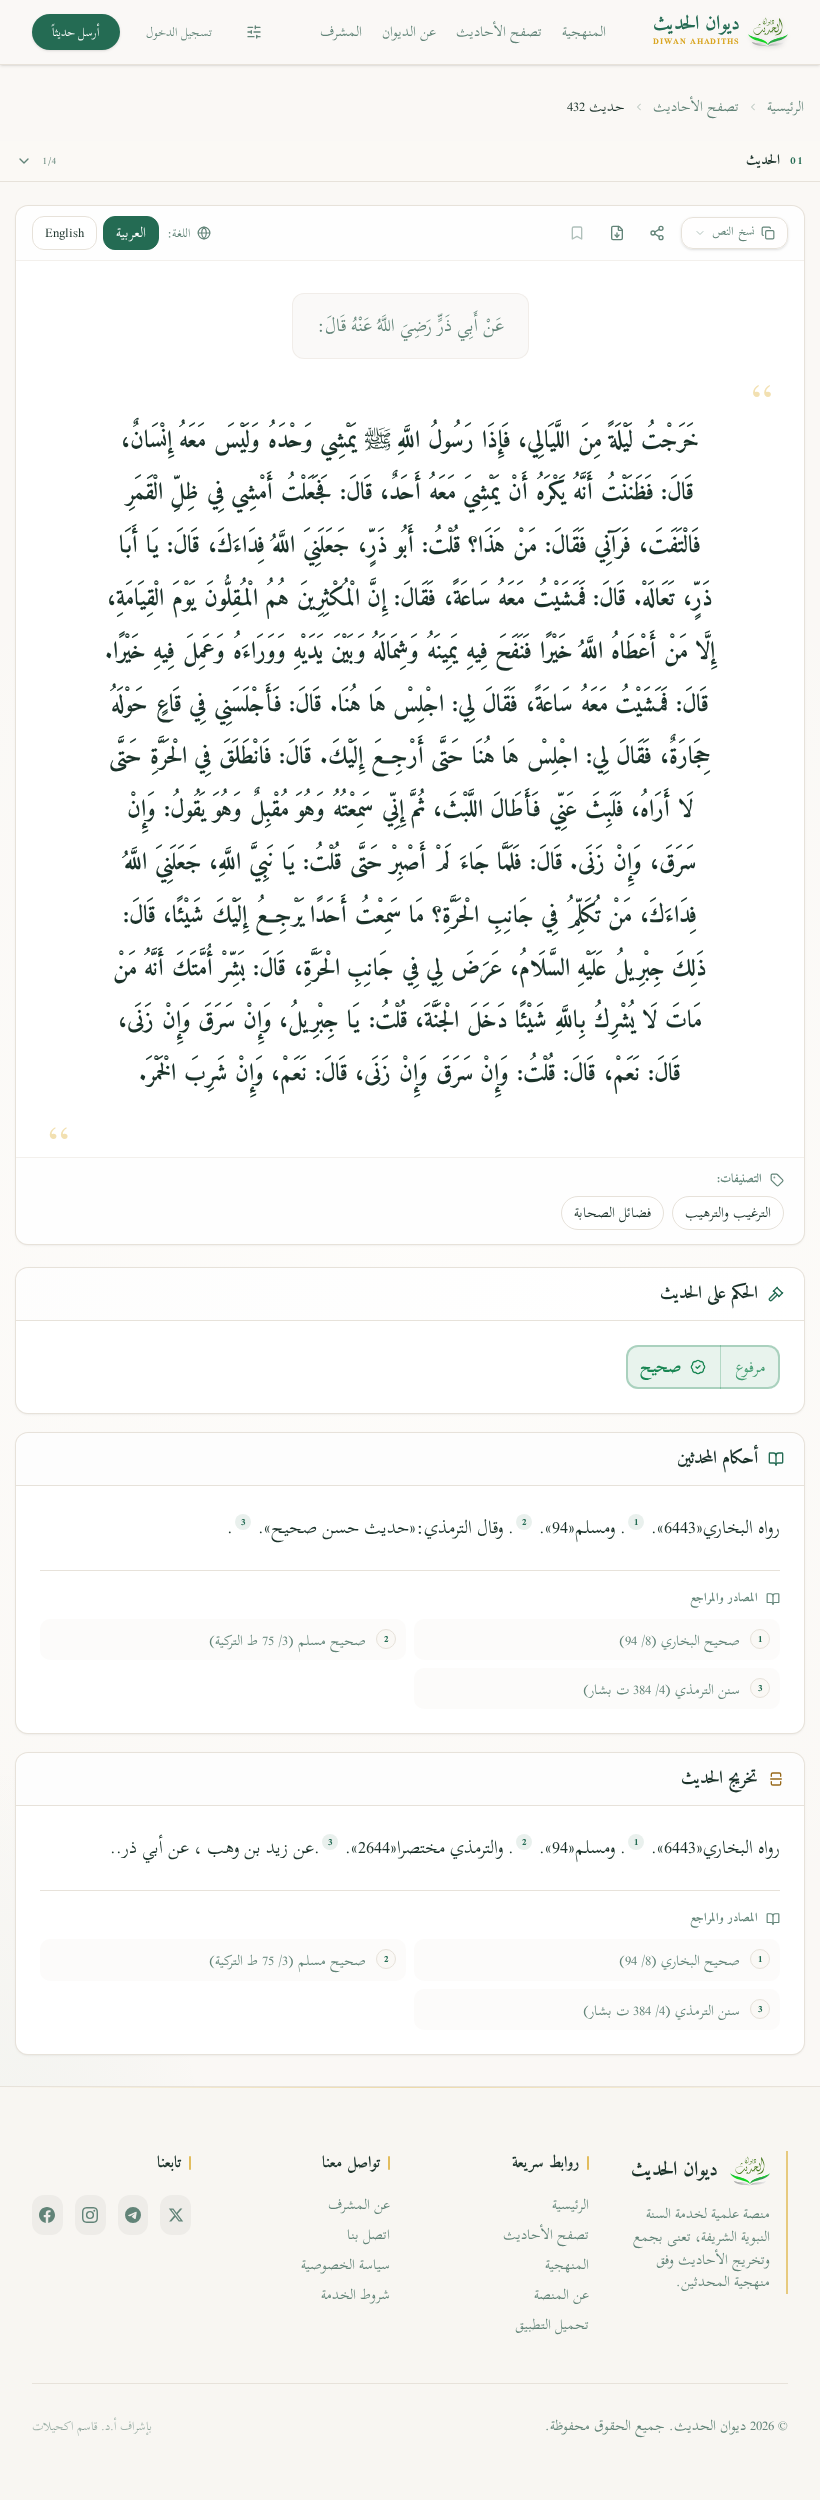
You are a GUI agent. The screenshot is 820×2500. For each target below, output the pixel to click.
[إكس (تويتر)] (175, 2215)
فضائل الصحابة (612, 1212)
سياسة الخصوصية (345, 2264)
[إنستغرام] (90, 2215)
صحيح (661, 1367)
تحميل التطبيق (552, 2324)
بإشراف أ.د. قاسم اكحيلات (92, 2426)
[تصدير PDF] (617, 233)
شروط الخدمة (355, 2294)
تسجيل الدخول (179, 32)
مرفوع (750, 1367)
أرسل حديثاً (76, 32)
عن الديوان (409, 31)
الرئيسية (785, 107)
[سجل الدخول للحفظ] (577, 233)
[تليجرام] (133, 2215)
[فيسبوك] (47, 2215)
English (64, 232)
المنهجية (584, 31)
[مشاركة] (657, 233)
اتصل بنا (368, 2234)
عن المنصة (561, 2294)
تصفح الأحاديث (499, 31)
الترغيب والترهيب (728, 1212)
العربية (131, 232)
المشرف (341, 31)
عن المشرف (359, 2204)
